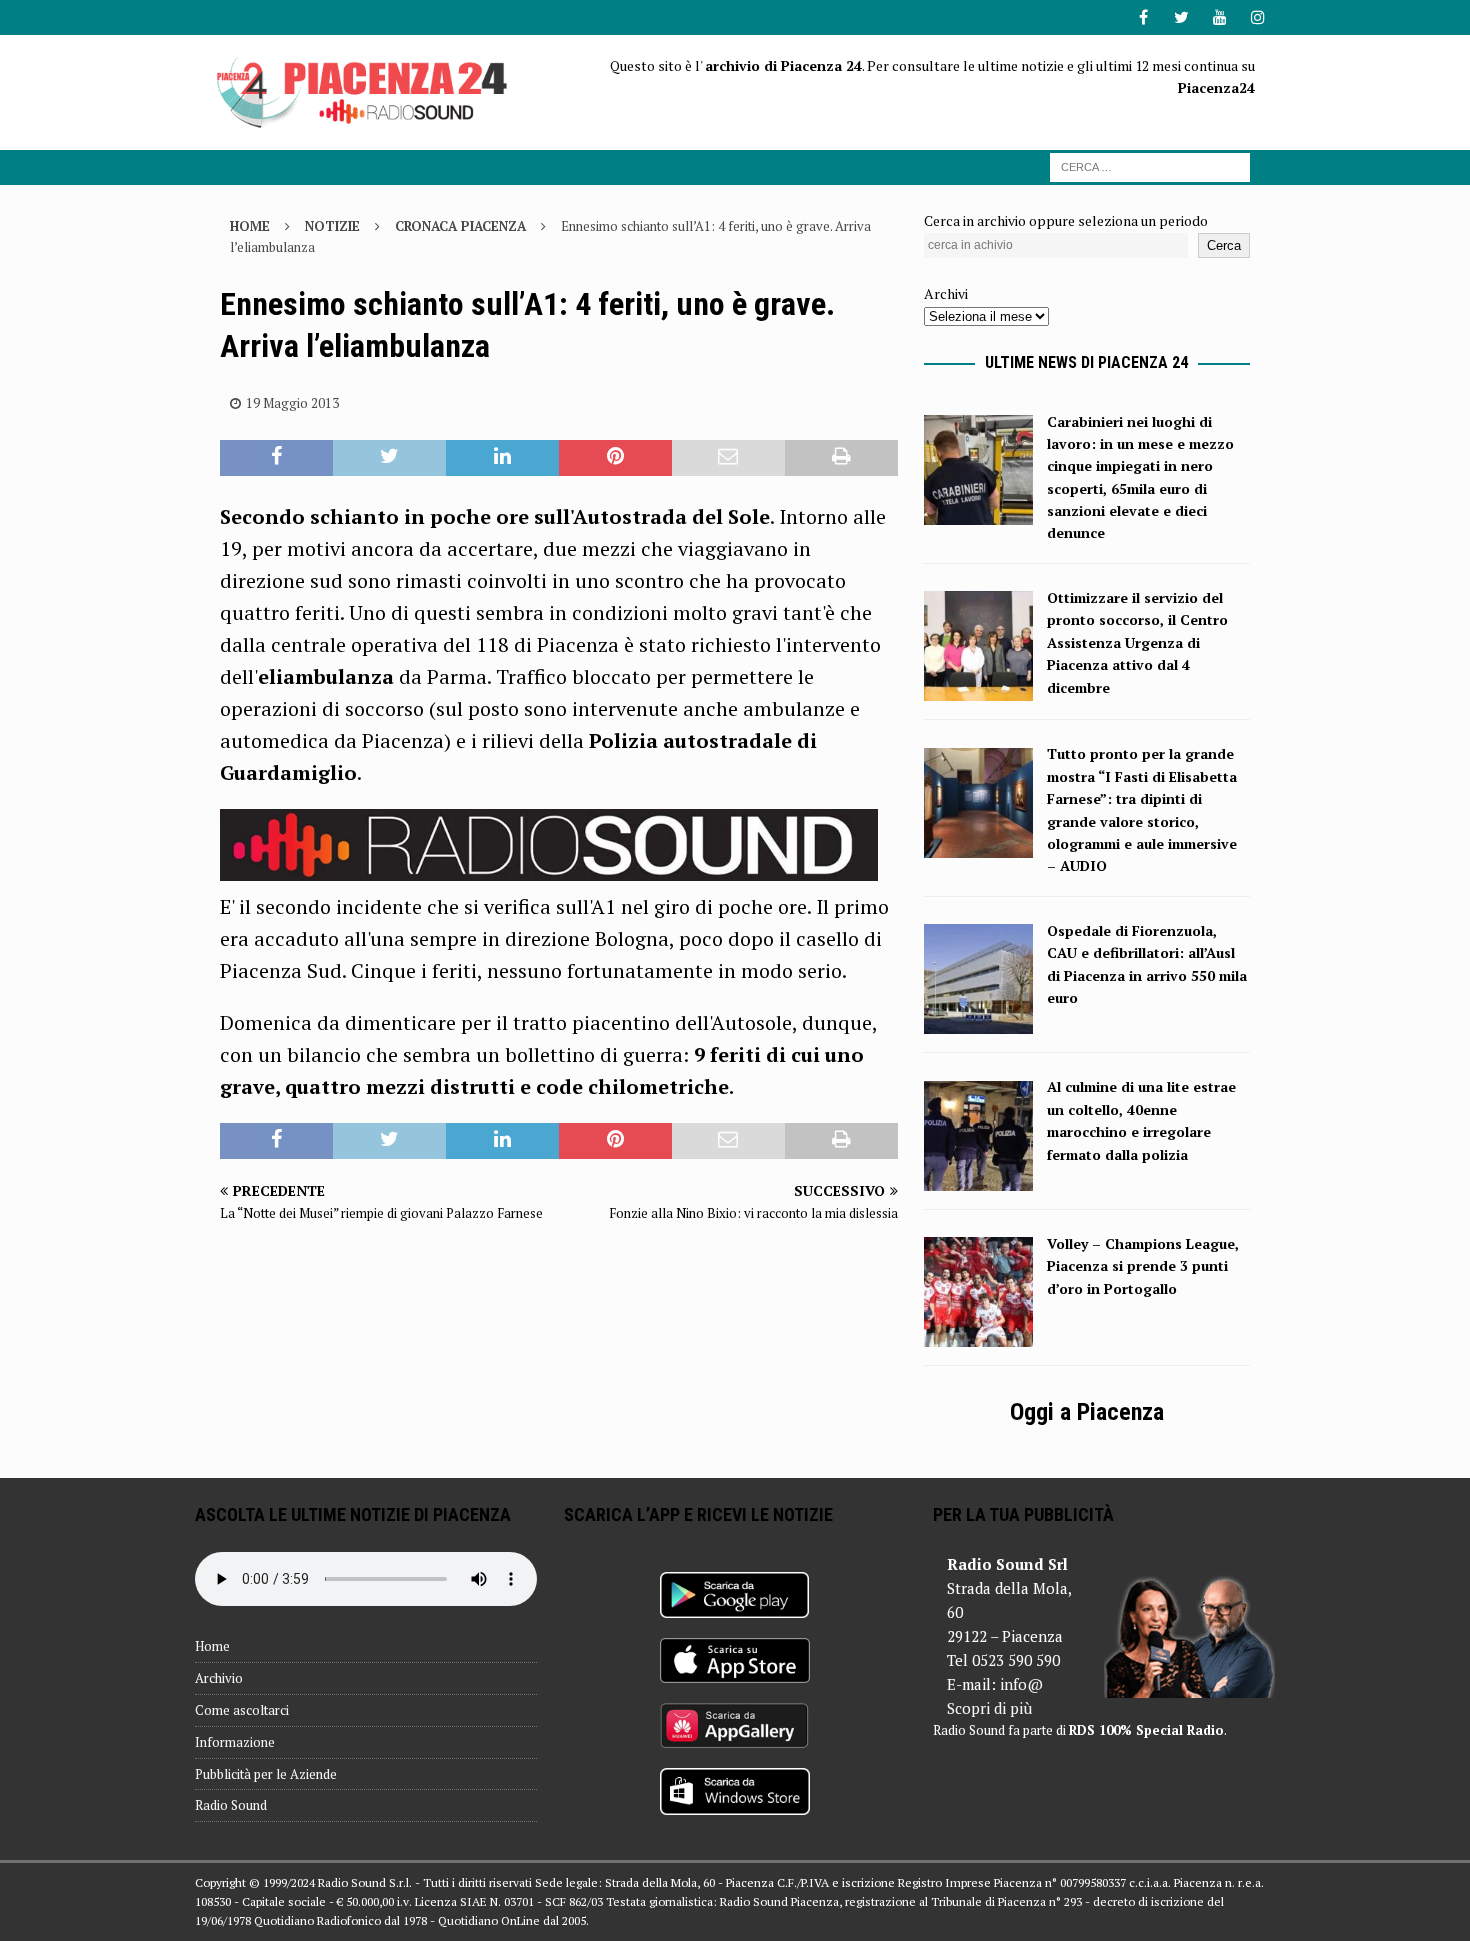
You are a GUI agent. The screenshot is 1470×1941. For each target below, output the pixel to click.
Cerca (1224, 245)
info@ (1021, 1684)
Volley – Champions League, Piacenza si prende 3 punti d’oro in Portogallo (1143, 1266)
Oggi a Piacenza (1087, 1412)
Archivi (946, 293)
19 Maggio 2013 (292, 403)
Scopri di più (989, 1708)
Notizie (332, 226)
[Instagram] (1257, 17)
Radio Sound (231, 1805)
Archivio (219, 1678)
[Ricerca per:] (1150, 165)
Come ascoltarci (242, 1710)
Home (212, 1646)
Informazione (235, 1742)
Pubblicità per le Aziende (266, 1774)
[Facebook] (1143, 17)
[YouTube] (1219, 17)
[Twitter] (1181, 17)
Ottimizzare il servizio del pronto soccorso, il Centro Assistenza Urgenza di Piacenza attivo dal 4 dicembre (1137, 642)
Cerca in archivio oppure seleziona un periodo (1066, 220)
